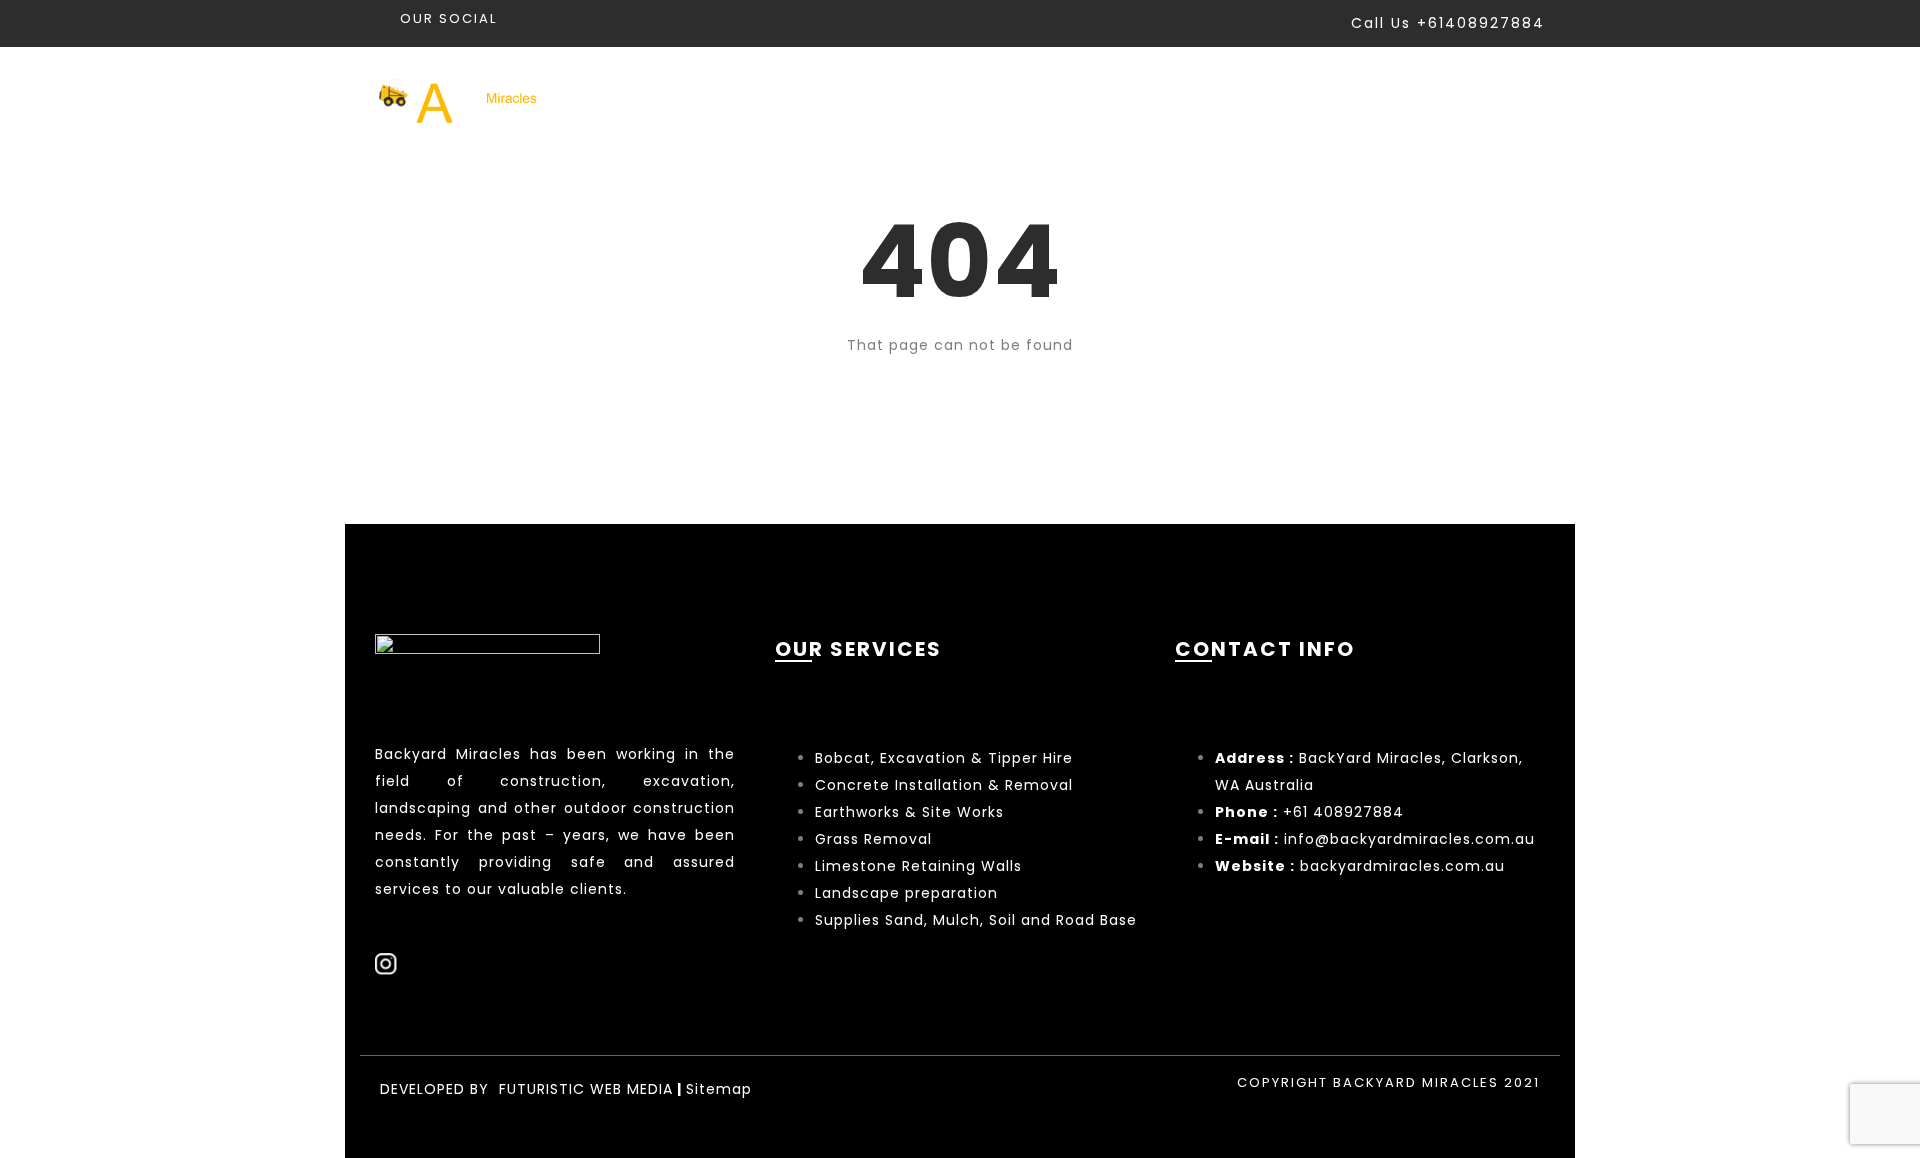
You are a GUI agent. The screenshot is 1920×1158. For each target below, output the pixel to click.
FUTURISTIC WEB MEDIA (586, 1089)
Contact (1505, 98)
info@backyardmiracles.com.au (1409, 839)
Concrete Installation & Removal (944, 785)
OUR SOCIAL (448, 18)
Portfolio (1245, 98)
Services (1112, 98)
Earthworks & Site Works (909, 812)
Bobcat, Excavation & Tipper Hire (944, 758)
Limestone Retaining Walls (918, 866)
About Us (1376, 98)
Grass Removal (876, 839)
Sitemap (719, 1089)
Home (998, 98)
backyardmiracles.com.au (1402, 866)
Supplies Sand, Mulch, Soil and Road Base (976, 920)
